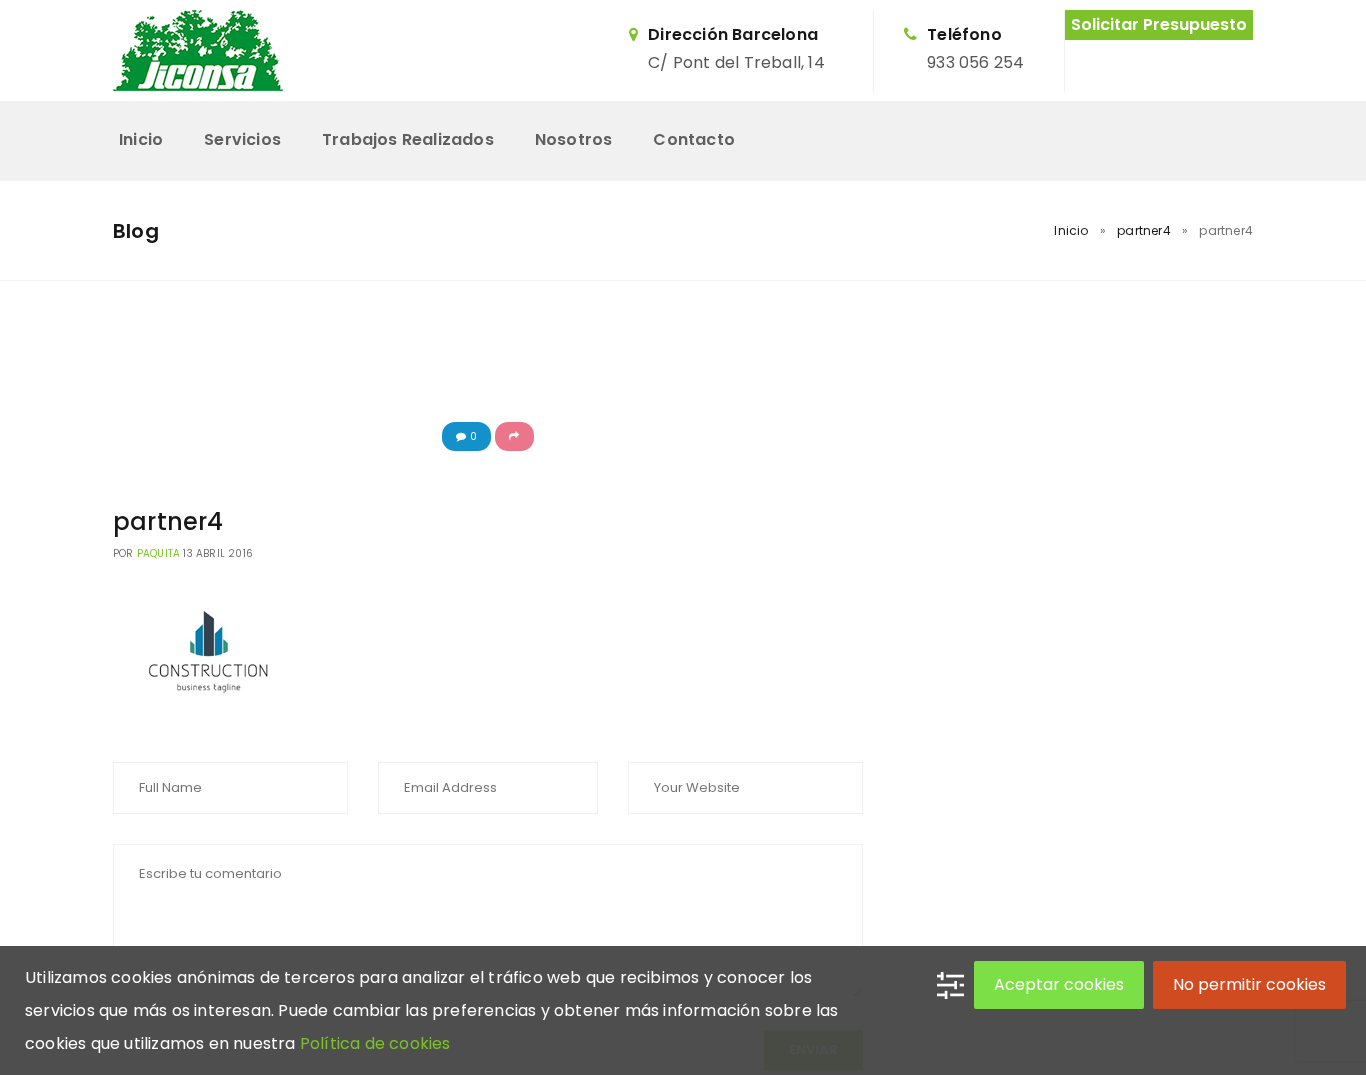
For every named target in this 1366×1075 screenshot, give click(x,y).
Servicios (242, 139)
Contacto (694, 139)
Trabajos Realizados (408, 139)
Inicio (141, 139)
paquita (158, 553)
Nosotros (574, 139)
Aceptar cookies (1059, 984)
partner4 (1144, 230)
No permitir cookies (1249, 984)
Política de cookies (375, 1043)
